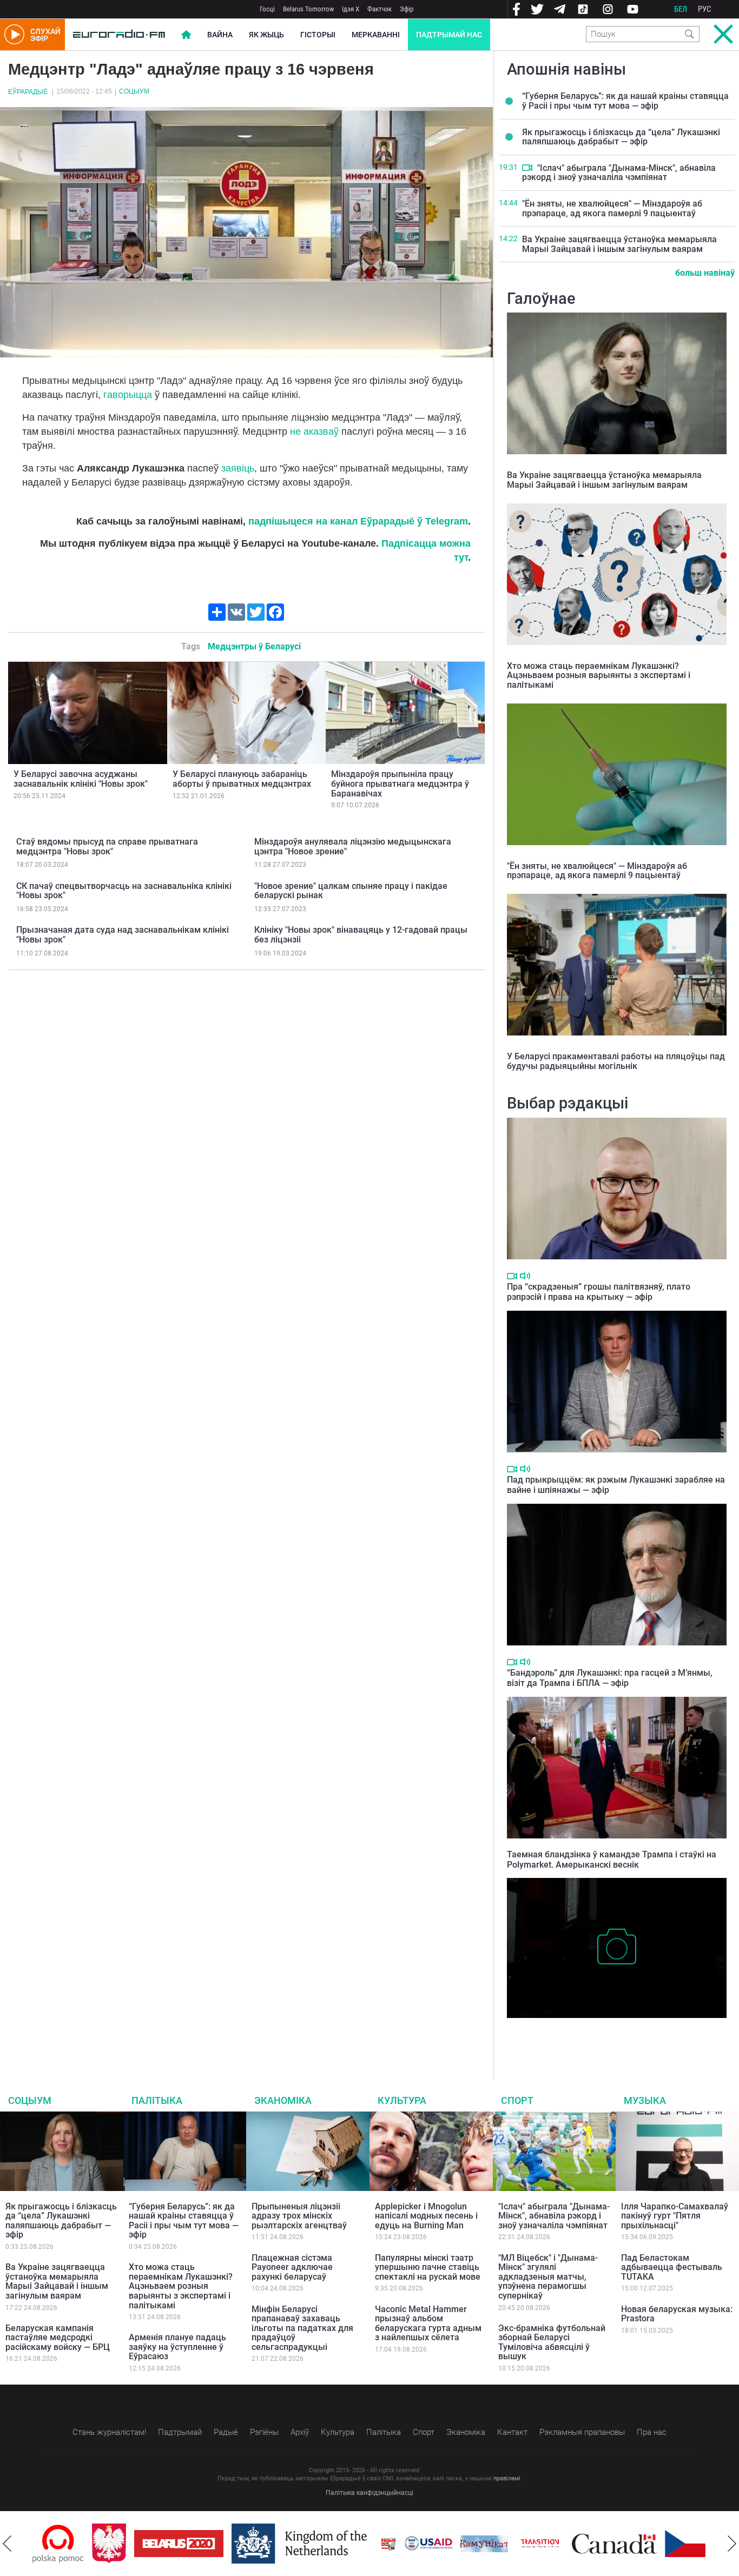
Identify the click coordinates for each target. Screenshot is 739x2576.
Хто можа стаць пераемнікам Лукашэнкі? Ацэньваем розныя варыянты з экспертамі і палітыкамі (599, 675)
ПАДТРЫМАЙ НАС (449, 35)
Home (186, 35)
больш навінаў (705, 273)
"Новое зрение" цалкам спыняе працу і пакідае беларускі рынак (351, 891)
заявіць (238, 468)
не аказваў (314, 431)
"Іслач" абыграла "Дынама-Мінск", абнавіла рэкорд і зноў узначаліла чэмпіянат (619, 173)
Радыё (226, 2432)
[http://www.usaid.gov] (369, 2544)
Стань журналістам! (109, 2432)
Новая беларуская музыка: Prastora (677, 2314)
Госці (267, 9)
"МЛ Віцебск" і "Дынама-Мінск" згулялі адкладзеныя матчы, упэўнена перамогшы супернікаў (548, 2277)
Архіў (300, 2432)
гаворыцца (128, 395)
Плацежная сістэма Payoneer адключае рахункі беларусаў (292, 2267)
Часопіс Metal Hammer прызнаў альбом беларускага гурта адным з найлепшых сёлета (428, 2323)
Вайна (220, 35)
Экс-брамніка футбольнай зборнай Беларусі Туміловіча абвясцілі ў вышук (552, 2342)
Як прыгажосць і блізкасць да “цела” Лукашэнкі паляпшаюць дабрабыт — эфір (621, 137)
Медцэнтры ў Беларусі (254, 646)
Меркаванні (376, 35)
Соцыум (134, 91)
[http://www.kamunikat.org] (425, 2544)
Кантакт (512, 2432)
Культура (402, 2100)
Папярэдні (7, 2544)
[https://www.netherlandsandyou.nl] (242, 2544)
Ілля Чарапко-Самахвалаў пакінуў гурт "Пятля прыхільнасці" (675, 2216)
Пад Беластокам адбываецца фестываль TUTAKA (672, 2267)
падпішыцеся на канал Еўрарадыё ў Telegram (358, 521)
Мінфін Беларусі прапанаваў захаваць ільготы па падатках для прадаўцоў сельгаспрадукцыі (302, 2328)
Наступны (732, 2544)
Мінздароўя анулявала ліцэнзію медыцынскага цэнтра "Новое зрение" (353, 847)
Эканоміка (283, 2100)
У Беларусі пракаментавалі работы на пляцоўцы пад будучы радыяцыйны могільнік (616, 1061)
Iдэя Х (351, 9)
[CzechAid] (649, 2544)
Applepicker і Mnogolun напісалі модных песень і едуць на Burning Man (426, 2216)
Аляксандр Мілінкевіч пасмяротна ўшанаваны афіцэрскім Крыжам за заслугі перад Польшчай (599, 2034)
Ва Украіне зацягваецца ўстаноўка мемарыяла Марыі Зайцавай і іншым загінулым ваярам (619, 244)
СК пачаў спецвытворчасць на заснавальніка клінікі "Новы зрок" (124, 891)
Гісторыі (318, 35)
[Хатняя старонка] (119, 35)
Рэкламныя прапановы (582, 2432)
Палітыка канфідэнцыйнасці (369, 2493)
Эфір (407, 9)
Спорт (517, 2100)
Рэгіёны (264, 2432)
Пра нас (652, 2432)
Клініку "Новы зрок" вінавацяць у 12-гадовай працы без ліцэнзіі (361, 935)
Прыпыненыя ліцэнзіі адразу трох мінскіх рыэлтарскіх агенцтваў (299, 2216)
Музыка (645, 2100)
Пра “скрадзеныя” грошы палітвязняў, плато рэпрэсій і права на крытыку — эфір (599, 1292)
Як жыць (266, 35)
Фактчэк (380, 9)
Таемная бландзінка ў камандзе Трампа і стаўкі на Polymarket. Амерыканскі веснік (612, 1860)
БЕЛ (681, 9)
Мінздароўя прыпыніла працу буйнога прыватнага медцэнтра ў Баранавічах (400, 784)
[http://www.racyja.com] (329, 2544)
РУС (705, 9)
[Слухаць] (525, 1276)
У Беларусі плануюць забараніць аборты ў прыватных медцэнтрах (242, 779)
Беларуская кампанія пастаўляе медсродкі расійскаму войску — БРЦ (58, 2338)
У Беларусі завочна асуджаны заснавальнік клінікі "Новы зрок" (81, 779)
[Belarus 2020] (119, 2544)
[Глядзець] (527, 168)
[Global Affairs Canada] (555, 2544)
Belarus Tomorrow (308, 9)
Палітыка (157, 2100)
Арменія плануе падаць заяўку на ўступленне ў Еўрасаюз (177, 2347)
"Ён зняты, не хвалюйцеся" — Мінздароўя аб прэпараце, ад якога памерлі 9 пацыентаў (612, 208)
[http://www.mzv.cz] (480, 2544)
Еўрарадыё (28, 92)
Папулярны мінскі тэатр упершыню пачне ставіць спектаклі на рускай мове (428, 2267)
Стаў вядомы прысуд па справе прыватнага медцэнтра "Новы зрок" (107, 847)
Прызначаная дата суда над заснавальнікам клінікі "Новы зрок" (123, 935)
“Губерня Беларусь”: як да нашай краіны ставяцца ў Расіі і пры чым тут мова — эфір (625, 101)
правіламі (507, 2478)
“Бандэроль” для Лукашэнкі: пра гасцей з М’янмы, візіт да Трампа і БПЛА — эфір (610, 1678)
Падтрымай (180, 2432)
